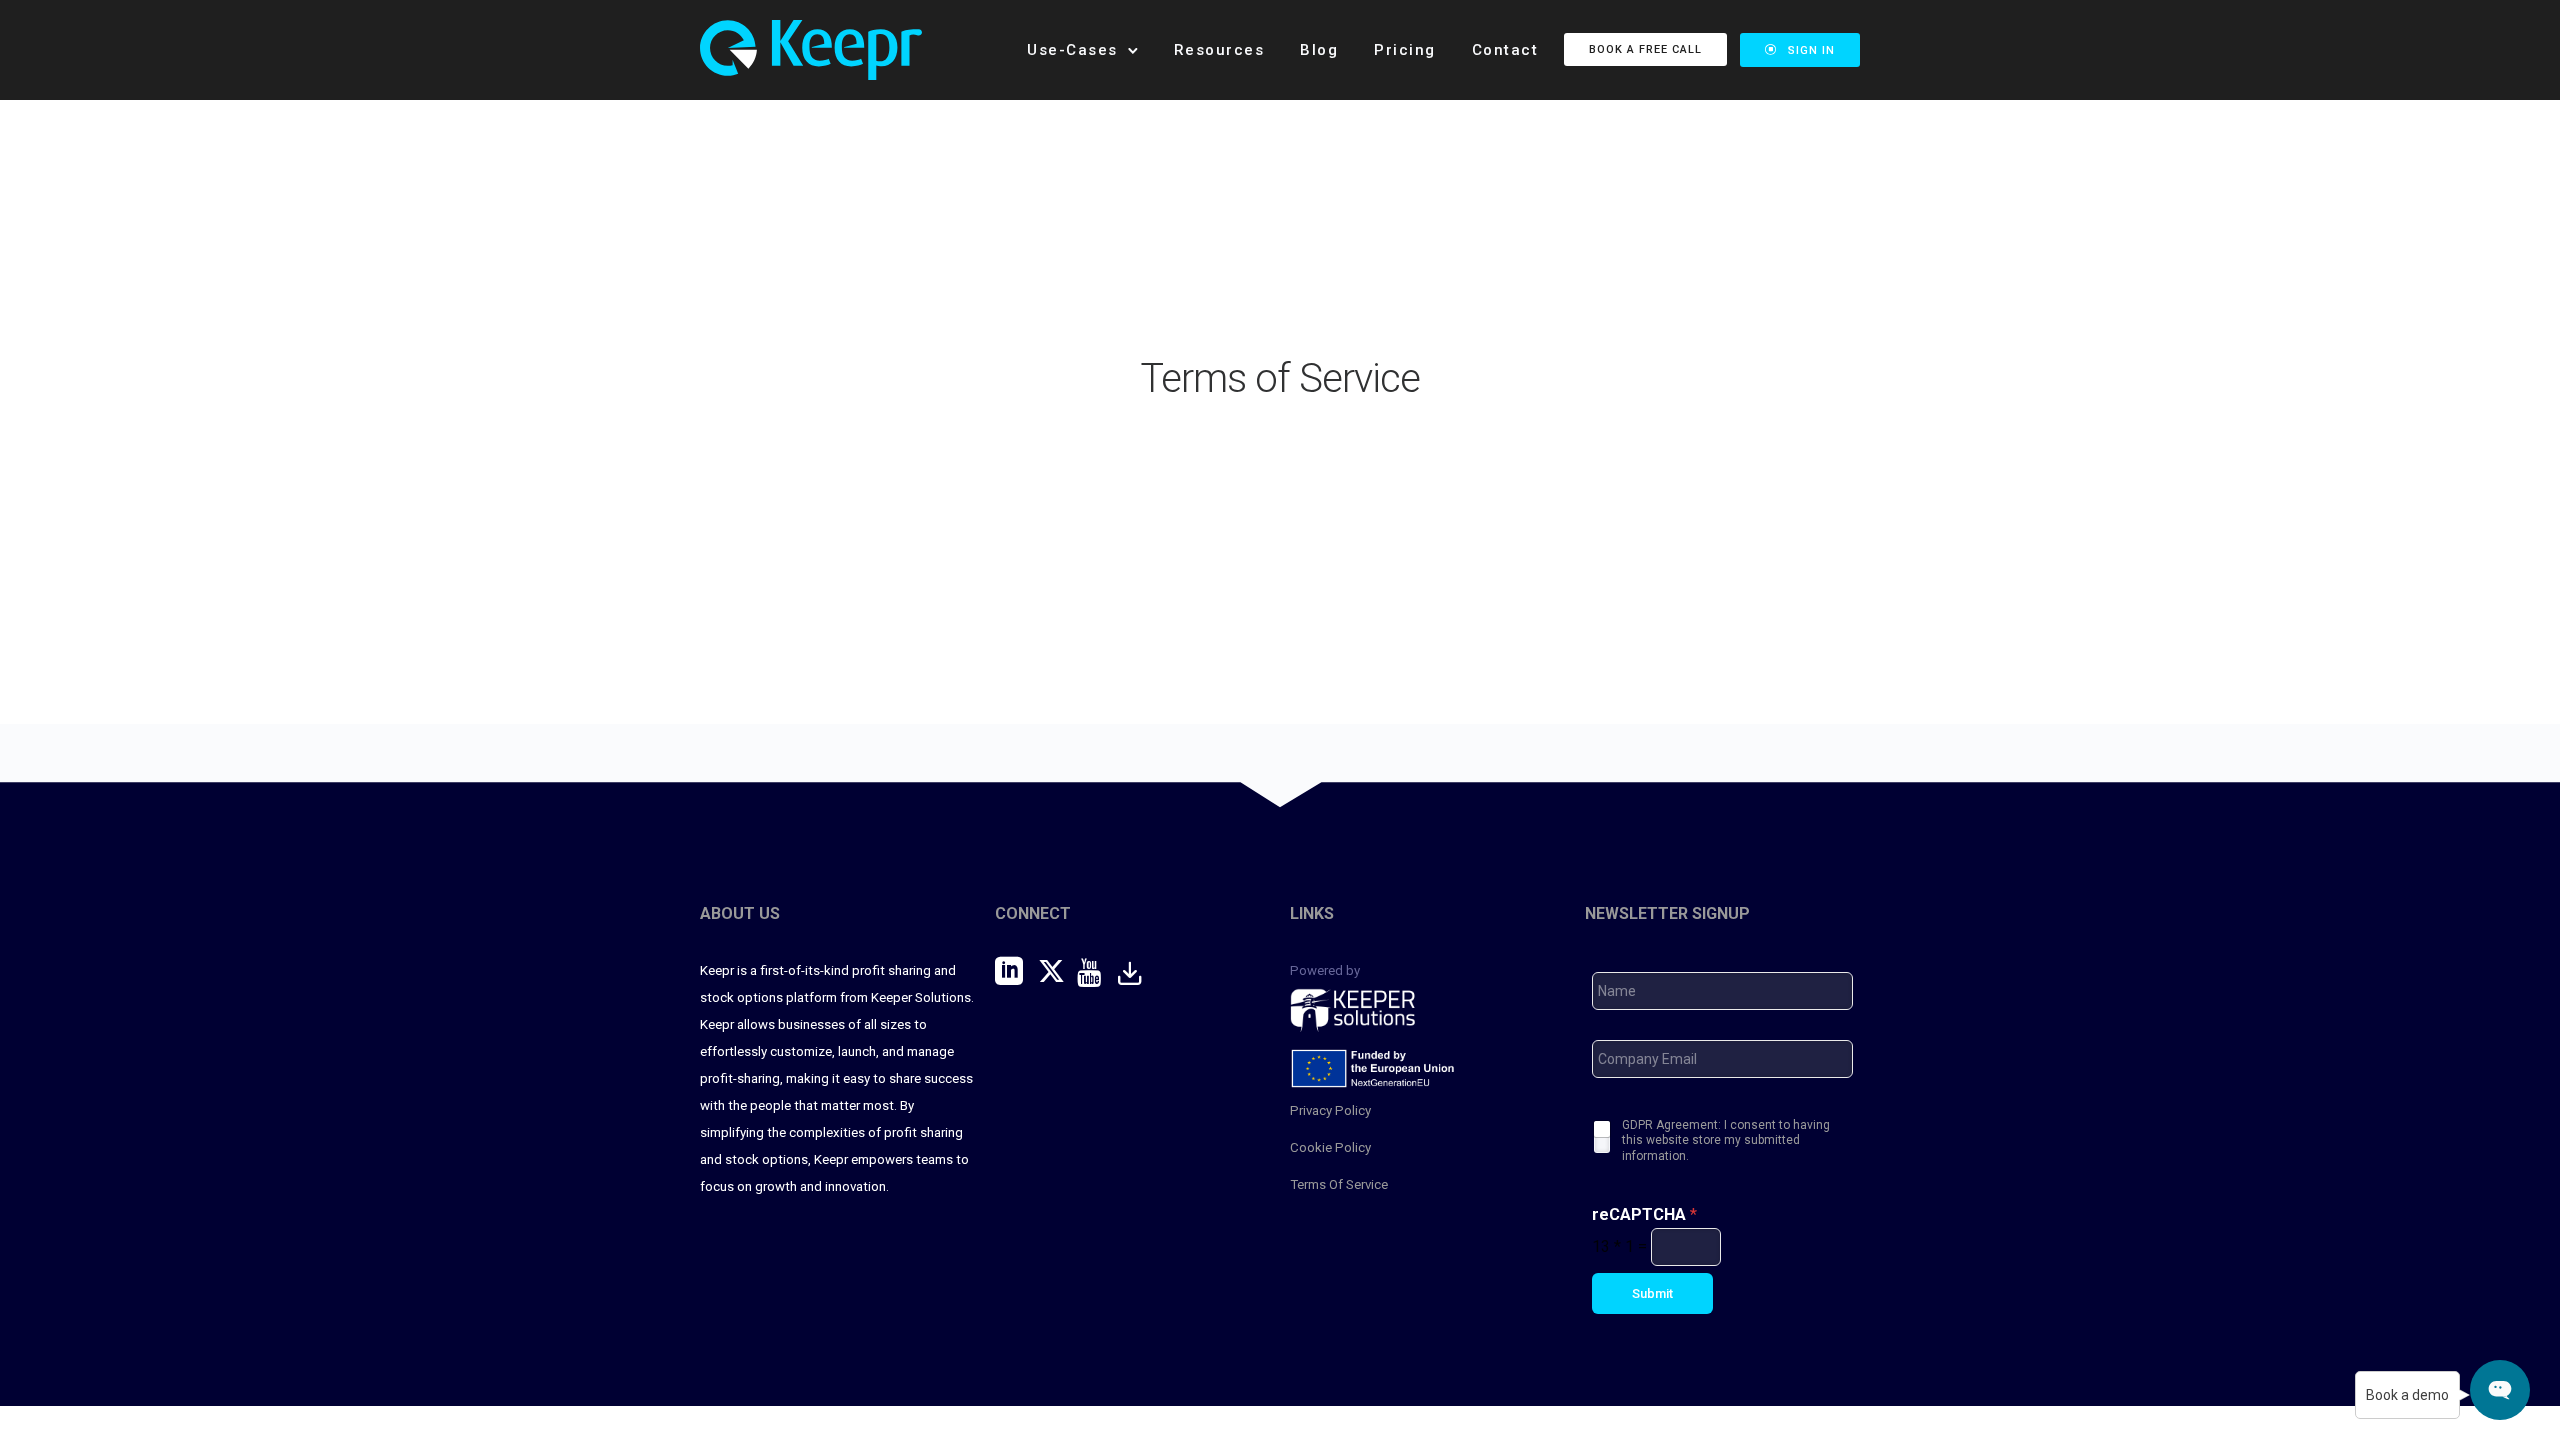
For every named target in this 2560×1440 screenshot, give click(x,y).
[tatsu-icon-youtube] (1096, 972)
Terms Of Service (1339, 1184)
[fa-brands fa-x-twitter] (1057, 971)
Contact (1505, 50)
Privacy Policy (1330, 1110)
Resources (1219, 50)
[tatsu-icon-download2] (1137, 972)
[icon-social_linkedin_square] (1016, 972)
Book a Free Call (1645, 49)
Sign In (1811, 50)
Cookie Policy (1330, 1147)
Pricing (1405, 50)
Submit (1652, 1293)
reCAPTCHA (1644, 1214)
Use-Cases (1072, 50)
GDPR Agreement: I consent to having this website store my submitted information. (1726, 1140)
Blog (1319, 50)
